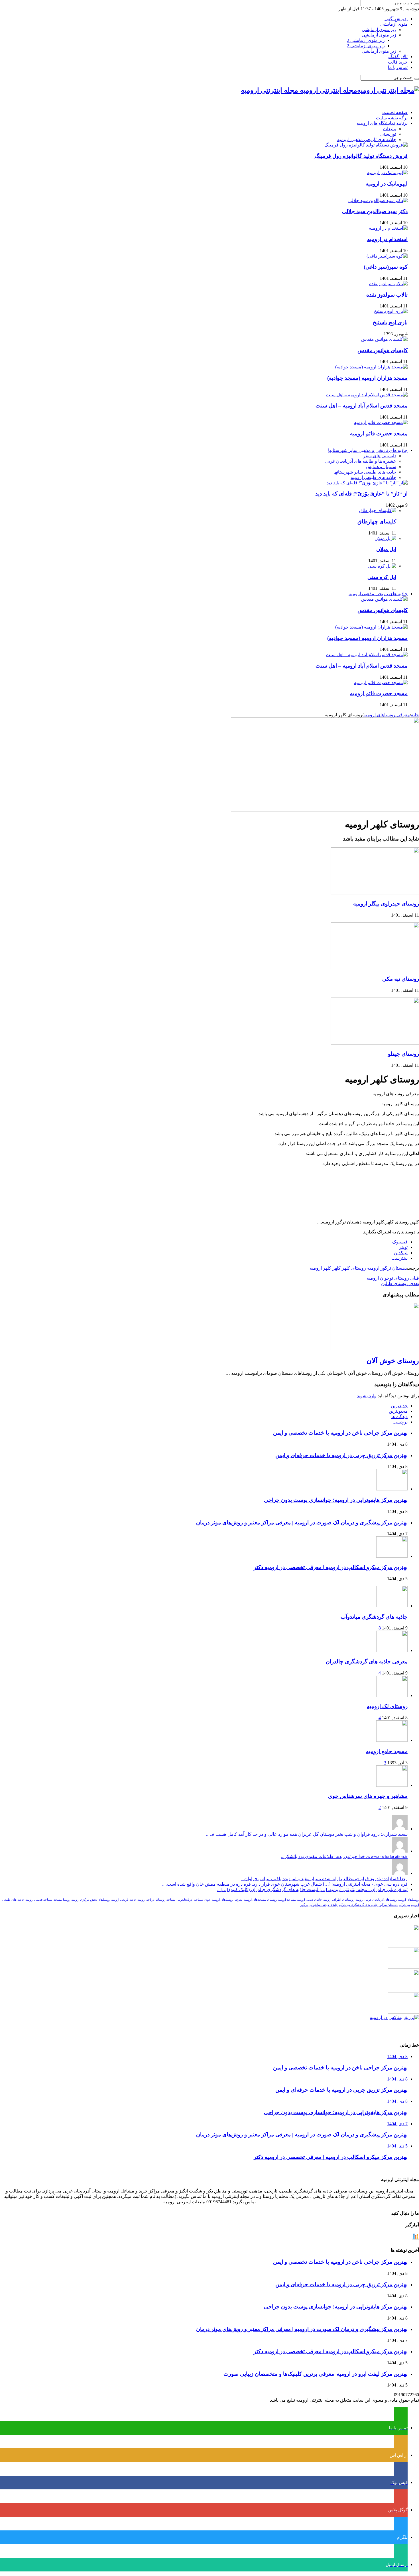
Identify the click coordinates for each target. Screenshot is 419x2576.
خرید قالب (398, 62)
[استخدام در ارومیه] (388, 228)
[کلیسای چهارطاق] (378, 510)
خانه (415, 715)
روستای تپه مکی (401, 979)
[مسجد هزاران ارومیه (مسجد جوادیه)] (371, 367)
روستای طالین (400, 1283)
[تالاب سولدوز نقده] (388, 284)
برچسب (400, 1422)
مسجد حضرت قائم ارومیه (379, 434)
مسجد (58, 1900)
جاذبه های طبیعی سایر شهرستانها (365, 472)
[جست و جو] (417, 4)
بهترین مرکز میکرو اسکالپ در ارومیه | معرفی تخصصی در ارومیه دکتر (331, 1567)
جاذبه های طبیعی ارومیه (373, 477)
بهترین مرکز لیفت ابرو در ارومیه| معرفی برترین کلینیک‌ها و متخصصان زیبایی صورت (316, 2374)
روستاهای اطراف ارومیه (339, 1900)
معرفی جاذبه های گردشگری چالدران (367, 1662)
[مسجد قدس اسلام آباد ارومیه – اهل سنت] (367, 395)
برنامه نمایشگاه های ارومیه (382, 123)
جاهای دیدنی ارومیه (310, 1900)
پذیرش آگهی (396, 19)
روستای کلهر (354, 1268)
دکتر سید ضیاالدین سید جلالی (375, 211)
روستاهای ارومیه (408, 1900)
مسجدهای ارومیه (255, 1900)
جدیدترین (399, 1406)
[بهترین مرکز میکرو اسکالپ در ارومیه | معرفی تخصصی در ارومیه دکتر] (403, 1967)
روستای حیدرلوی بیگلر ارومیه (386, 904)
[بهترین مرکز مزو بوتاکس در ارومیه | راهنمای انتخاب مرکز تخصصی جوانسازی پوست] (394, 2017)
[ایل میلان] (385, 538)
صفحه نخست (395, 112)
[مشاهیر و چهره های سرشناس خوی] (392, 1785)
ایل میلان (386, 549)
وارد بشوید (367, 1396)
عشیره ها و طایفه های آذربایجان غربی (361, 461)
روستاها (160, 1900)
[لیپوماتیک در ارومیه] (387, 173)
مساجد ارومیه (287, 1900)
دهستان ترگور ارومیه (387, 1268)
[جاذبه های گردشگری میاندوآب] (392, 1606)
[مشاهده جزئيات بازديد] (416, 2239)
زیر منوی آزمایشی (379, 29)
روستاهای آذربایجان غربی (381, 1900)
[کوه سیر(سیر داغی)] (387, 256)
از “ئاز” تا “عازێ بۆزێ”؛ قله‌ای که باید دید (361, 494)
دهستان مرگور (388, 1905)
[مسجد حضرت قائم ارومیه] (381, 422)
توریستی (388, 134)
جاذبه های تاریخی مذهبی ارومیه (367, 139)
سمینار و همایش (381, 467)
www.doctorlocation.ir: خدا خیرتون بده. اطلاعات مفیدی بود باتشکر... (344, 1856)
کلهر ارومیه (320, 1268)
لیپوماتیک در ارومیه (387, 184)
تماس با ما (398, 67)
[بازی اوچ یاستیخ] (391, 311)
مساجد (171, 1900)
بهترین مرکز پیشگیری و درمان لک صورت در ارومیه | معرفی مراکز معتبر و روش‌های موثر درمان (302, 1522)
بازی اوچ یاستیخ (390, 322)
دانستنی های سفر (380, 456)
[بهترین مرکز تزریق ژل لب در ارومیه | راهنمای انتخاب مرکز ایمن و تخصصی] (403, 2012)
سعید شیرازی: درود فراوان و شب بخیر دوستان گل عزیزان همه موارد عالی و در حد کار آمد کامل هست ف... (307, 1834)
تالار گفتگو (398, 57)
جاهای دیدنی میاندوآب (324, 1905)
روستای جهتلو (403, 1054)
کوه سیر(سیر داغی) (386, 267)
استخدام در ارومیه (387, 239)
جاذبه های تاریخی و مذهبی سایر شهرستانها (368, 450)
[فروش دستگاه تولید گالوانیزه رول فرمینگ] (366, 145)
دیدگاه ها (399, 1417)
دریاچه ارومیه (146, 1900)
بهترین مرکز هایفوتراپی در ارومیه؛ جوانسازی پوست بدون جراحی (336, 1500)
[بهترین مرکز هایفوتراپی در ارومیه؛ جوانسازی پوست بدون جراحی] (403, 1944)
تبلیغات (389, 129)
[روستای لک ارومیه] (392, 1695)
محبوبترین (398, 1411)
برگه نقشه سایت (392, 118)
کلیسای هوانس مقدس (383, 350)
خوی (208, 1900)
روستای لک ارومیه (387, 1706)
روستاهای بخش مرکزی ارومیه (91, 1900)
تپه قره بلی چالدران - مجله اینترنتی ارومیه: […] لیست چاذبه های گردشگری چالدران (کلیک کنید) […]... (312, 1889)
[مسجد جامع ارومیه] (392, 1740)
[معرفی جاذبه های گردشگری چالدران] (392, 1650)
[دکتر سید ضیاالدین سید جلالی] (378, 200)
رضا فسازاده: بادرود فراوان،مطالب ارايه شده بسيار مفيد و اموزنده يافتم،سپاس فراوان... (324, 1879)
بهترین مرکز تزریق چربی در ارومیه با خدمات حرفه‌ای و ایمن (341, 1455)
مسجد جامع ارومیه (387, 1751)
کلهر (336, 1268)
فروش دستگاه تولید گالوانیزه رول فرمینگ (361, 156)
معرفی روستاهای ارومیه (387, 715)
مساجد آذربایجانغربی (190, 1900)
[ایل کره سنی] (382, 566)
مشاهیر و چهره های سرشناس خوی (368, 1796)
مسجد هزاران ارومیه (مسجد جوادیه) (367, 378)
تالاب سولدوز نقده (387, 295)
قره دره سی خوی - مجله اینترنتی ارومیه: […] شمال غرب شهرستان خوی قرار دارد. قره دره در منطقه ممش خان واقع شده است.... (285, 1884)
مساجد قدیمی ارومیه (39, 1900)
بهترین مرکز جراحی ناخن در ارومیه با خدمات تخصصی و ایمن (340, 1433)
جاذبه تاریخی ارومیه (124, 1900)
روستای (272, 1900)
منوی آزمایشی (394, 24)
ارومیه (359, 1900)
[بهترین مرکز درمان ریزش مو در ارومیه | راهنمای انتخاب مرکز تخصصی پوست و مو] (403, 1989)
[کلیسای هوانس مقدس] (384, 339)
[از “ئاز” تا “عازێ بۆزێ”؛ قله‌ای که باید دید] (367, 483)
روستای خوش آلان (393, 1361)
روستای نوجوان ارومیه (393, 1278)
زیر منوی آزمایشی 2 (366, 40)
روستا (67, 1900)
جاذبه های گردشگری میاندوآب (374, 1617)
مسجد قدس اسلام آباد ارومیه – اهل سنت (362, 406)
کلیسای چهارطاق (377, 522)
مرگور (304, 1905)
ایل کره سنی (382, 577)
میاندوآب (404, 1905)
